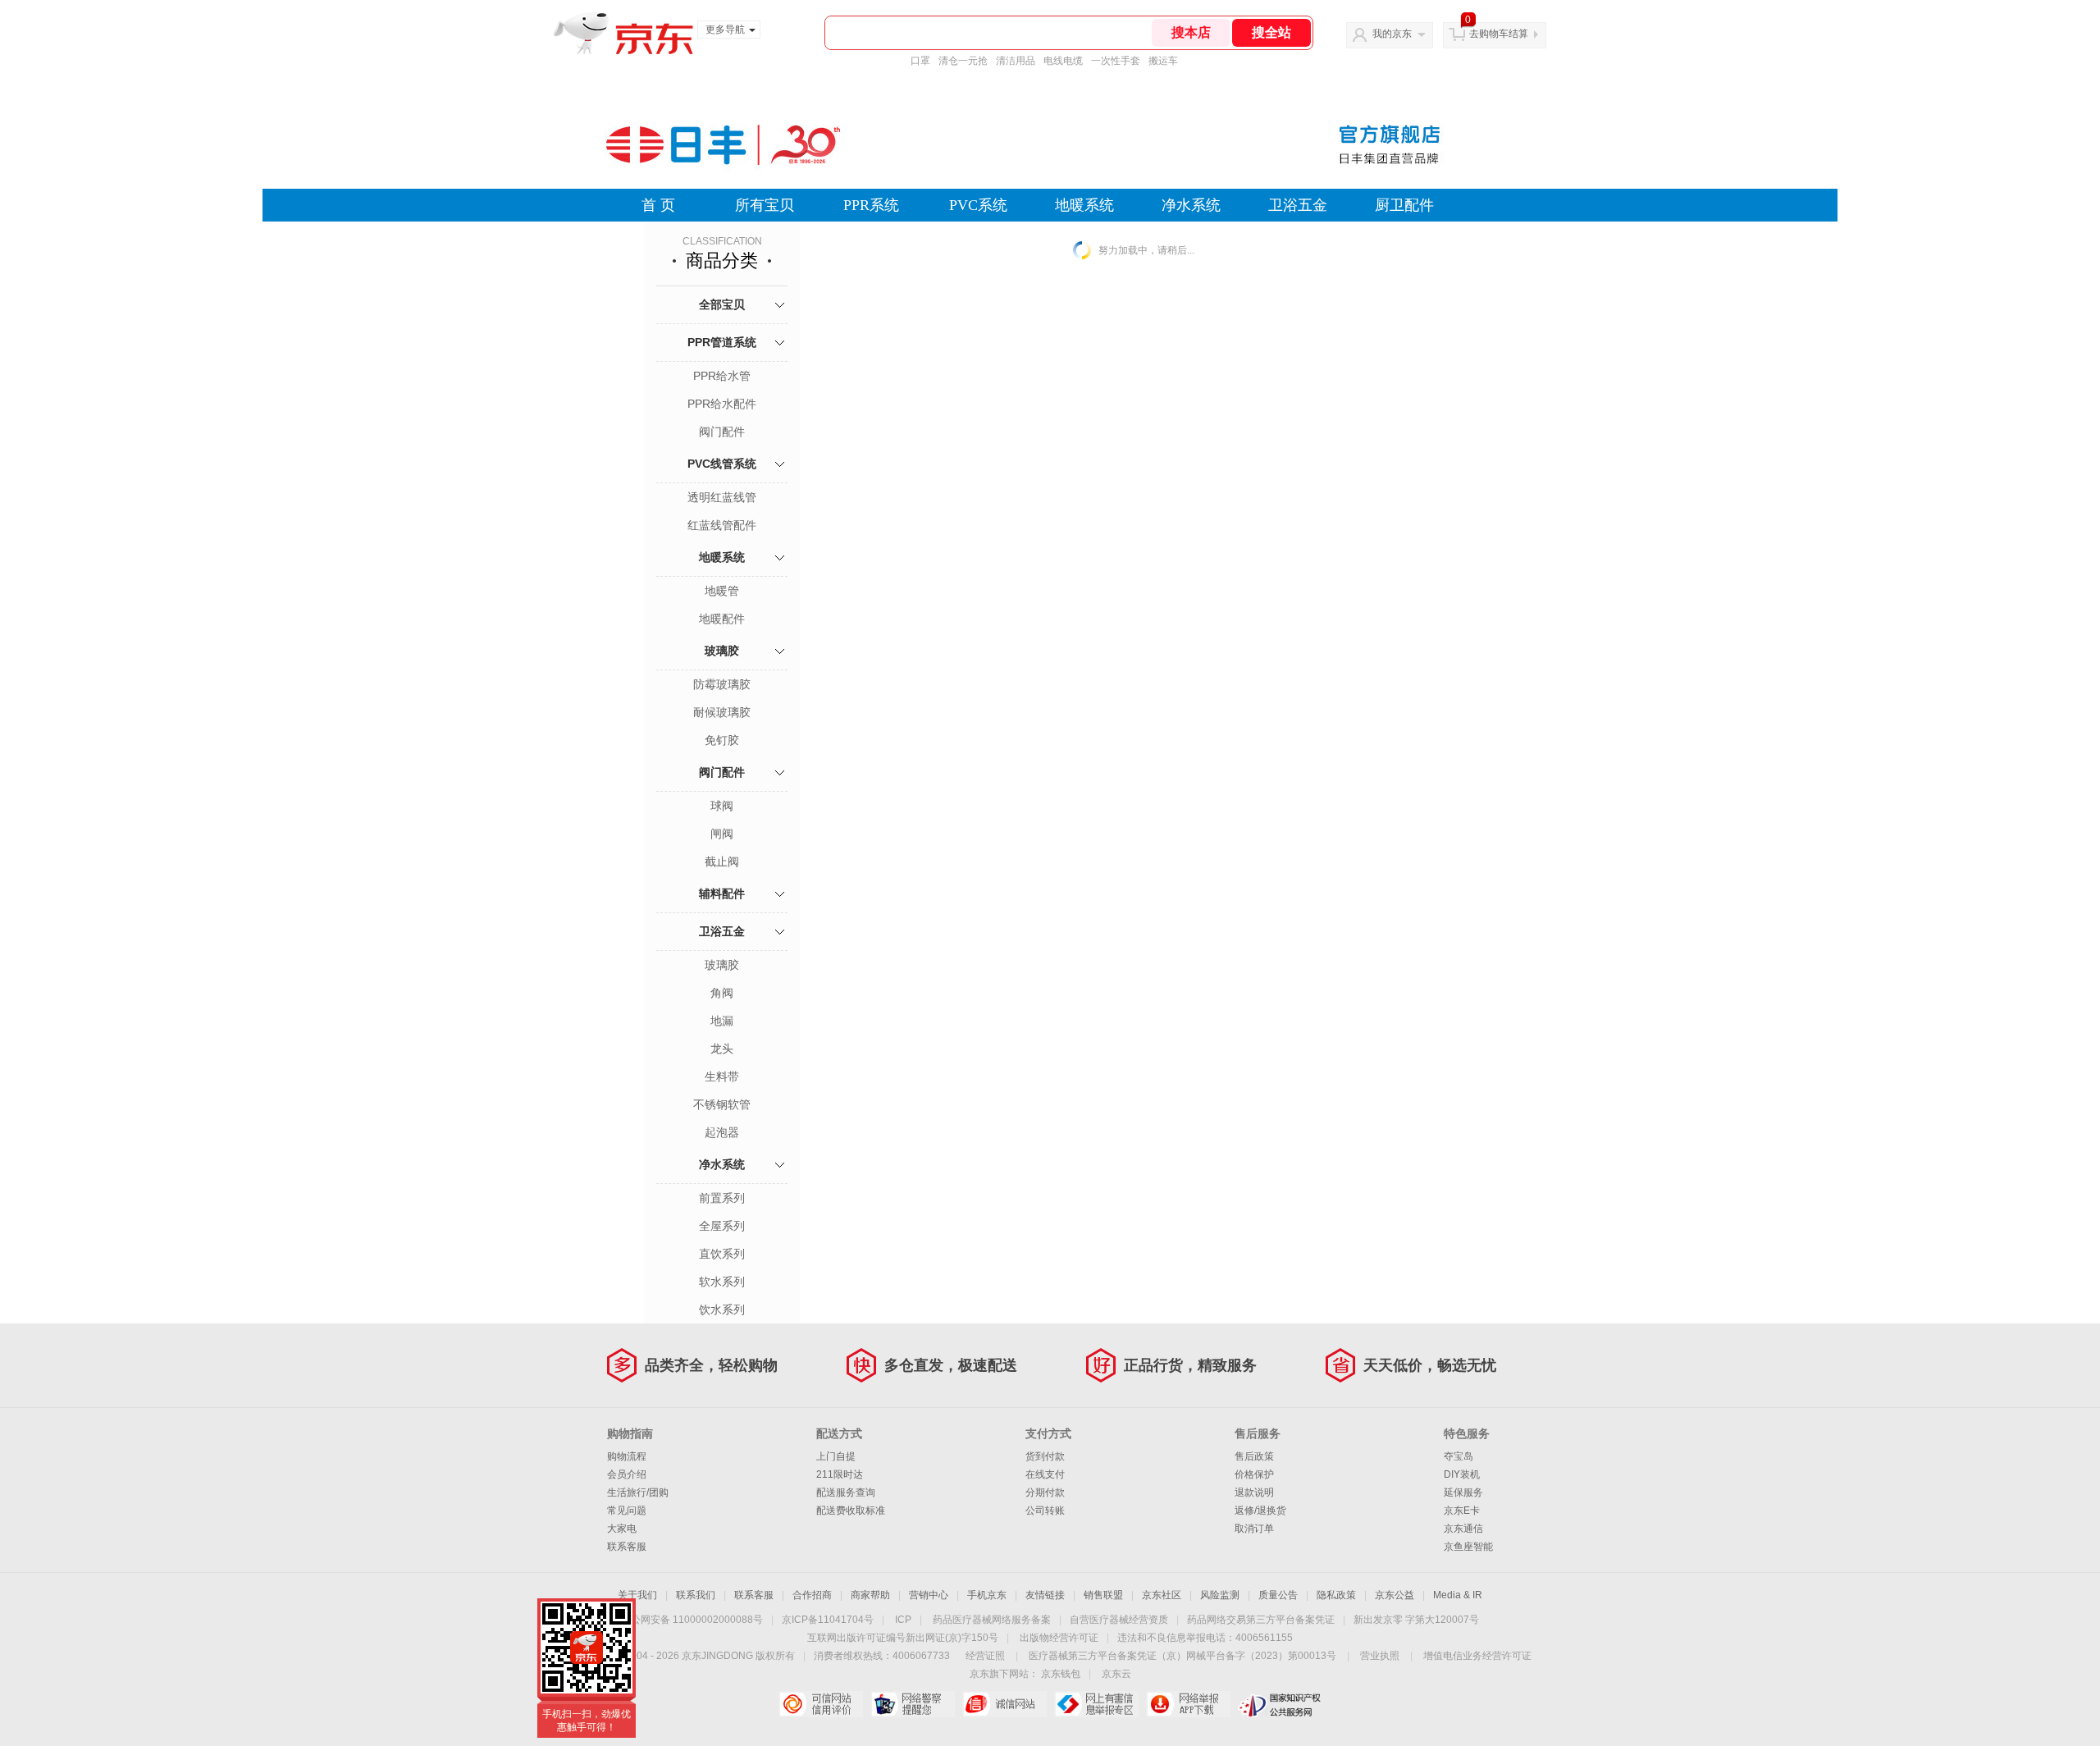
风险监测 (1220, 1595)
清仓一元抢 (963, 61)
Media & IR (1458, 1595)
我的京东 (1392, 34)
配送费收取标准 (851, 1511)
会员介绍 (627, 1474)
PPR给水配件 (722, 404)
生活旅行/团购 (638, 1492)
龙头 (722, 1049)
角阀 (722, 993)
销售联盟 (1103, 1595)
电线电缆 (1063, 61)
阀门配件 (722, 432)
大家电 (622, 1529)
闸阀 (722, 834)
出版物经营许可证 (1059, 1638)
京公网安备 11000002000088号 (692, 1620)
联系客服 (627, 1547)
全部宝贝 (722, 304)
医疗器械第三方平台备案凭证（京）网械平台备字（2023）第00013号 (1182, 1656)
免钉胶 (722, 740)
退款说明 (1254, 1492)
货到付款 (1045, 1456)
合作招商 (812, 1595)
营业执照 (1380, 1656)
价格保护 (1254, 1474)
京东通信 (1463, 1529)
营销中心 (929, 1595)
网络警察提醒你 (913, 1704)
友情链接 (1045, 1595)
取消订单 (1254, 1529)
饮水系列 (722, 1309)
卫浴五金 (1298, 205)
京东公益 (1395, 1595)
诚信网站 (1004, 1704)
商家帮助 (870, 1595)
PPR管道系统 (722, 342)
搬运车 (1163, 61)
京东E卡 (1462, 1511)
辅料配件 (722, 894)
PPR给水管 (722, 376)
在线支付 (1045, 1474)
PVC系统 (978, 205)
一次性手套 (1116, 61)
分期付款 (1045, 1492)
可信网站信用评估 (821, 1704)
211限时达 (840, 1474)
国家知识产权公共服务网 (1280, 1704)
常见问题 (627, 1511)
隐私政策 (1336, 1595)
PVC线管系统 (722, 464)
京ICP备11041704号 (828, 1620)
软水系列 (722, 1282)
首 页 (658, 205)
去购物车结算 (1499, 34)
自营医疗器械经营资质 (1119, 1620)
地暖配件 (722, 619)
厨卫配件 (1404, 205)
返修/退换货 (1260, 1511)
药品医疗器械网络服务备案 (992, 1620)
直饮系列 (722, 1254)
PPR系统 (871, 205)
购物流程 (627, 1456)
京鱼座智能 (1468, 1547)
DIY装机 (1462, 1474)
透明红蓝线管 (722, 497)
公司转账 (1045, 1511)
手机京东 (987, 1595)
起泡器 (722, 1132)
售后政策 (1254, 1456)
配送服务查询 (846, 1492)
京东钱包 (1061, 1674)
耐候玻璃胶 (722, 712)
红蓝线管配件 (722, 525)
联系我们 (696, 1595)
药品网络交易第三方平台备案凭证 (1261, 1620)
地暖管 (722, 591)
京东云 (1116, 1674)
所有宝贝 (765, 205)
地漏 (722, 1021)
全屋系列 (722, 1226)
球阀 (722, 806)
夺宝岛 (1459, 1456)
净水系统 (1191, 205)
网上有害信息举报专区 (1096, 1704)
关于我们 (637, 1595)
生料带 (722, 1076)
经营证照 (985, 1656)
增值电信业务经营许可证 (1477, 1656)
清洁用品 (1016, 61)
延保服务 (1463, 1492)
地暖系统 (1084, 205)
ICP (903, 1620)
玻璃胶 (722, 651)
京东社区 (1162, 1595)
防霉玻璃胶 (722, 684)
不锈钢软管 (722, 1104)
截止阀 (722, 862)
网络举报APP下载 (1188, 1704)
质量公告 (1278, 1595)
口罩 (920, 61)
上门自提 (836, 1456)
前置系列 (722, 1198)
